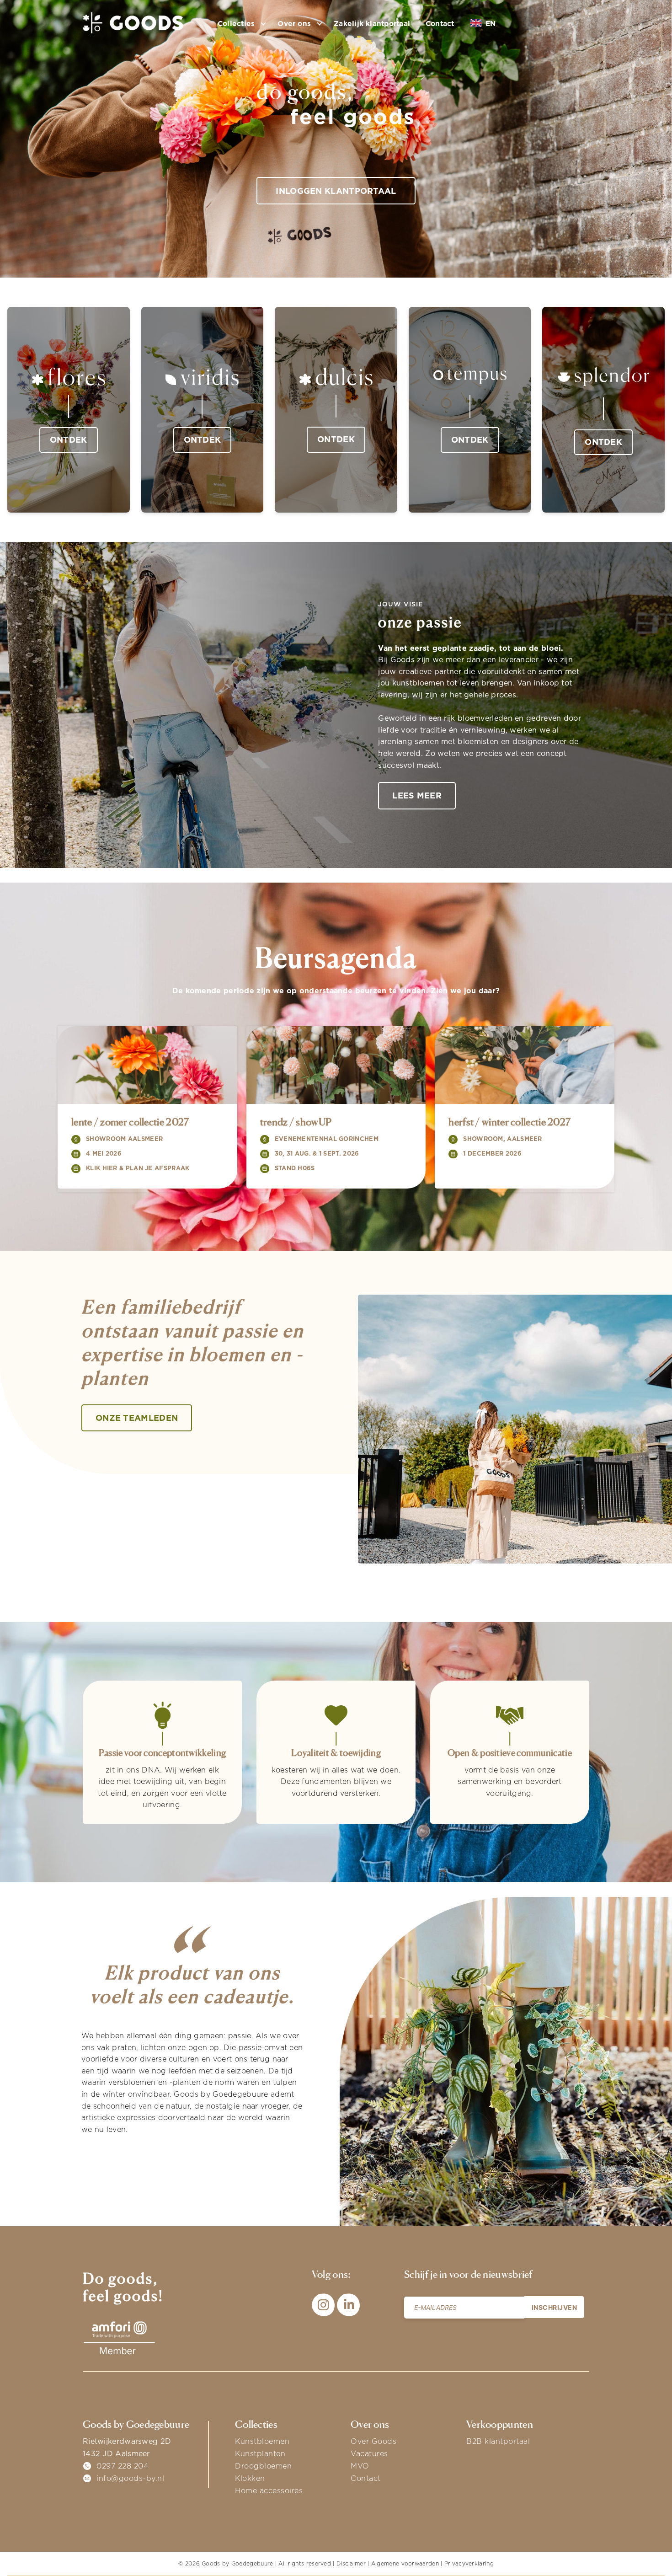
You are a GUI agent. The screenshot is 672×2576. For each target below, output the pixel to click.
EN (490, 24)
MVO (360, 2466)
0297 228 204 (123, 2466)
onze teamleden (137, 1418)
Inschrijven (555, 2307)
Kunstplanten (260, 2453)
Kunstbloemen (262, 2441)
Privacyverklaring (469, 2563)
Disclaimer (351, 2563)
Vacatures (369, 2453)
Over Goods (373, 2441)
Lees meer (417, 795)
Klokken (250, 2478)
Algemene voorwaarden (405, 2563)
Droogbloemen (263, 2466)
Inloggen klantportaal (336, 191)
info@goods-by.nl (130, 2478)
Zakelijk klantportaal (372, 24)
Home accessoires (269, 2490)
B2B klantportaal (498, 2441)
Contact (440, 24)
